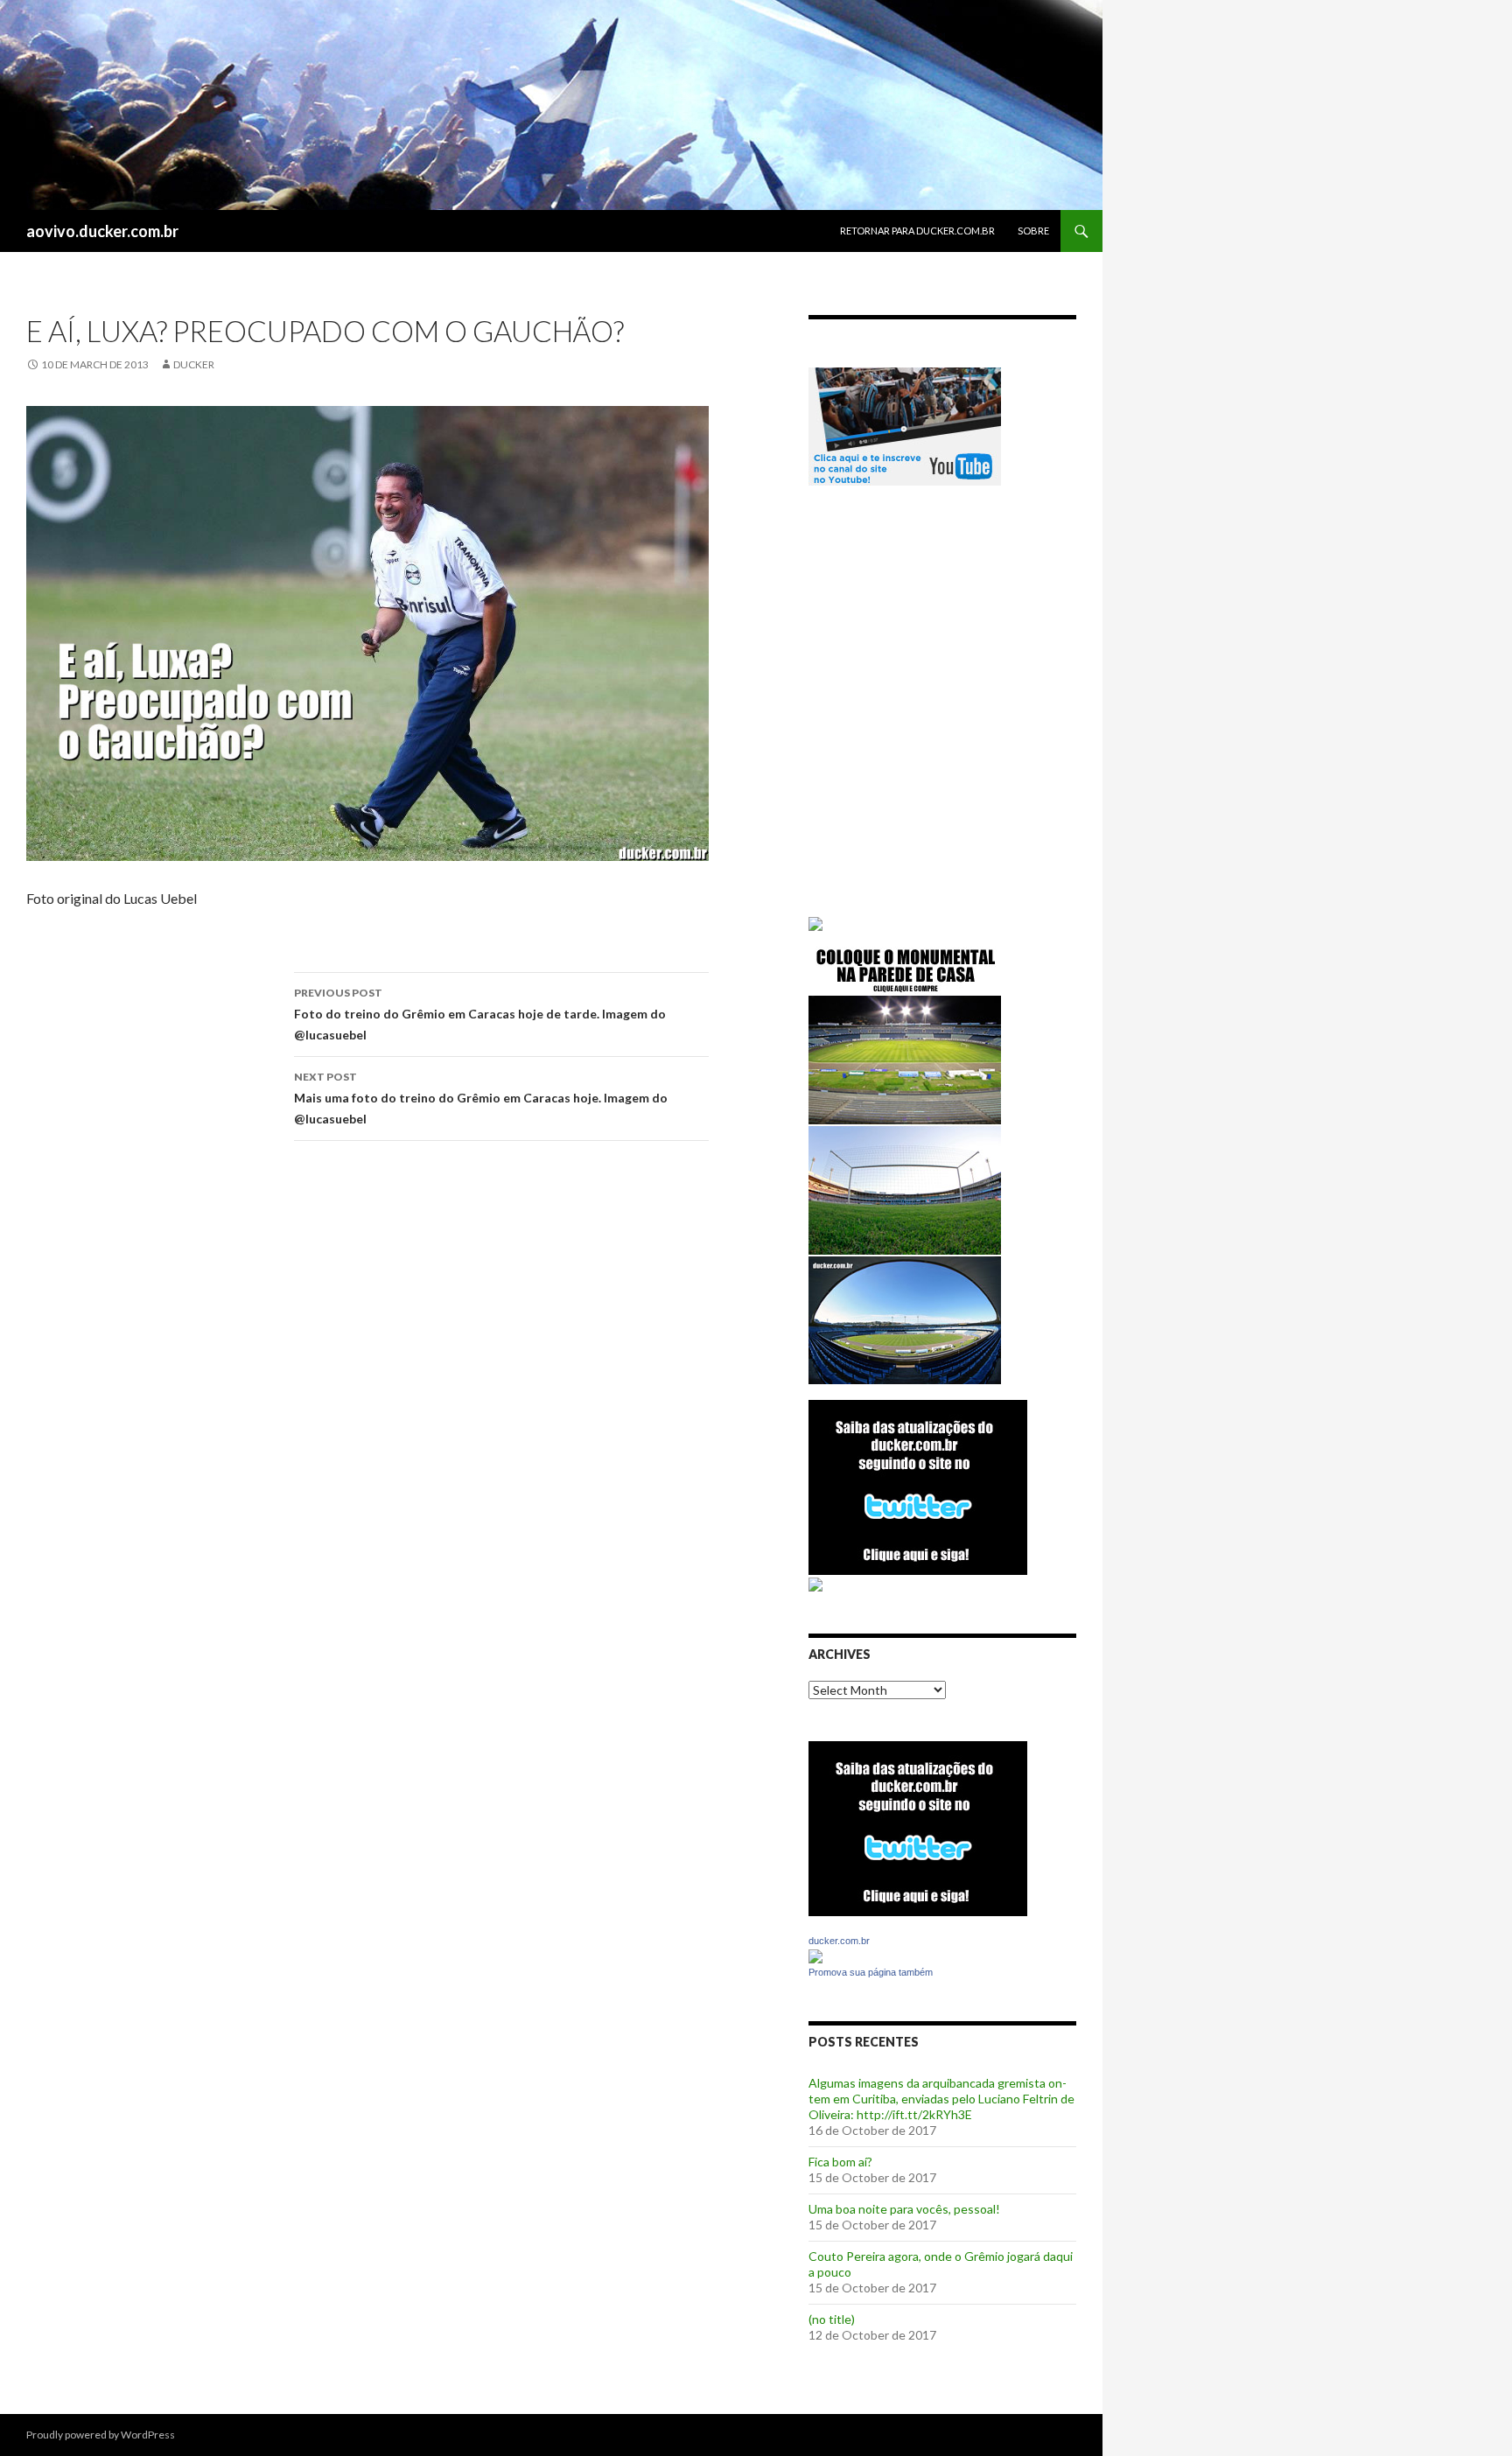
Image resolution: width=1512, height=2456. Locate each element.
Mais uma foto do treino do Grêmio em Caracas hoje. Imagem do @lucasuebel (481, 1098)
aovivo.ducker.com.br (102, 231)
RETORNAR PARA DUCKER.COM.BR (917, 231)
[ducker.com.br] (815, 1955)
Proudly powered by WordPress (101, 2435)
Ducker (194, 364)
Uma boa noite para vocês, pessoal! (904, 2209)
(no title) (832, 2319)
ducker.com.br (839, 1941)
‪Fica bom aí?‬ (840, 2162)
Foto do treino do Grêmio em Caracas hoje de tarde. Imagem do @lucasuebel (480, 1014)
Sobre (1033, 231)
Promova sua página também (871, 1972)
